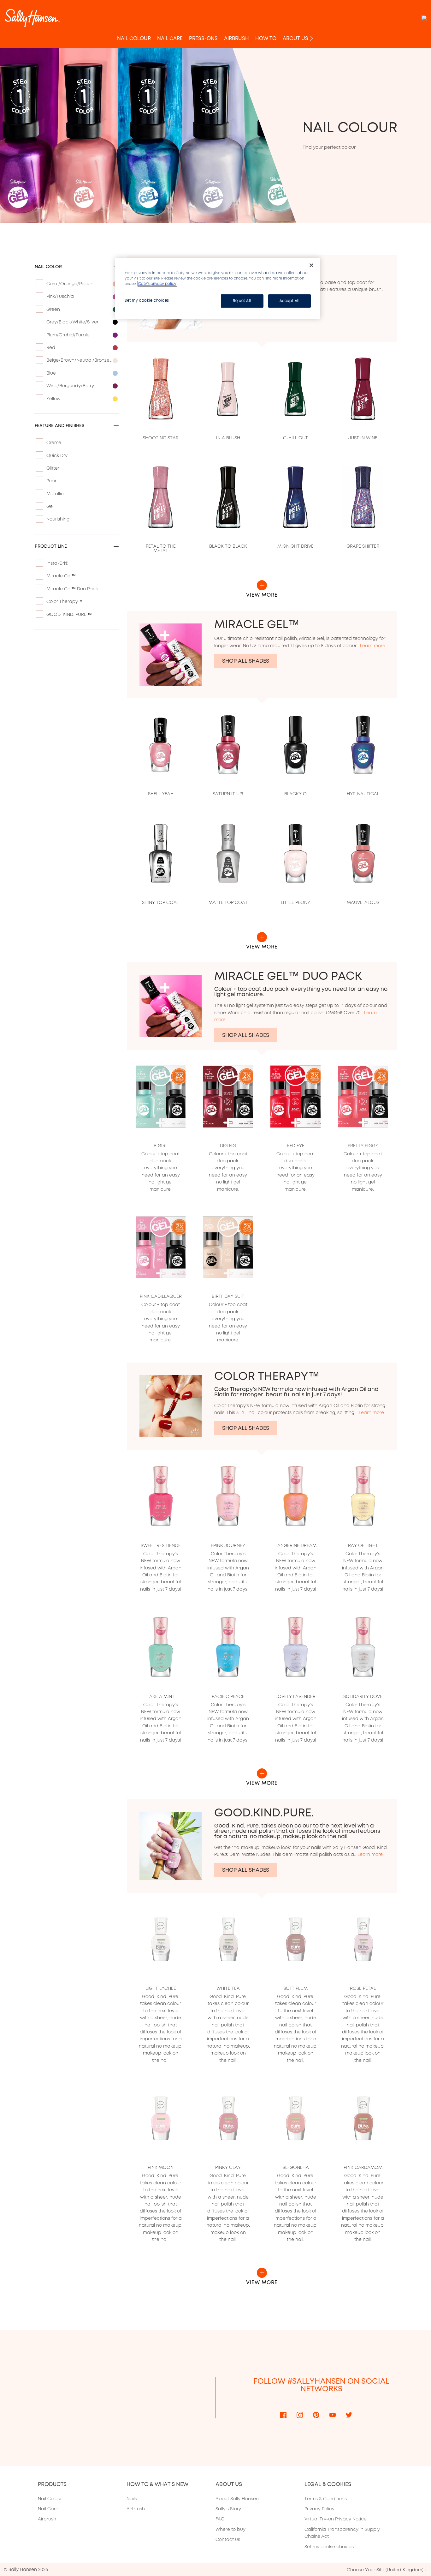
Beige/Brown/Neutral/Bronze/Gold (80, 360)
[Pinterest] (316, 2415)
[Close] (311, 265)
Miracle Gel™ (61, 576)
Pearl (52, 481)
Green (53, 309)
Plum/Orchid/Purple (68, 335)
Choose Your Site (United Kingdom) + (387, 2570)
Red (51, 347)
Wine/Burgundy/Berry (70, 386)
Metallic (55, 494)
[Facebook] (283, 2415)
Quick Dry (57, 455)
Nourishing (58, 519)
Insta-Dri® (57, 563)
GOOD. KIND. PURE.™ (69, 614)
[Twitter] (349, 2415)
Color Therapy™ (64, 601)
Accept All (290, 301)
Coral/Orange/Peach (70, 284)
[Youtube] (333, 2415)
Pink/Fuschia (60, 296)
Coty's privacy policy (157, 284)
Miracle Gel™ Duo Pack (72, 589)
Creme (54, 442)
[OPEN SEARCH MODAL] (424, 18)
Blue (51, 373)
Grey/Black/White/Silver (72, 322)
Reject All (242, 301)
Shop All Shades (246, 661)
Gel (50, 506)
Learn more (373, 646)
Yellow (53, 399)
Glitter (53, 468)
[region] (218, 288)
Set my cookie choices (329, 2547)
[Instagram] (300, 2415)
